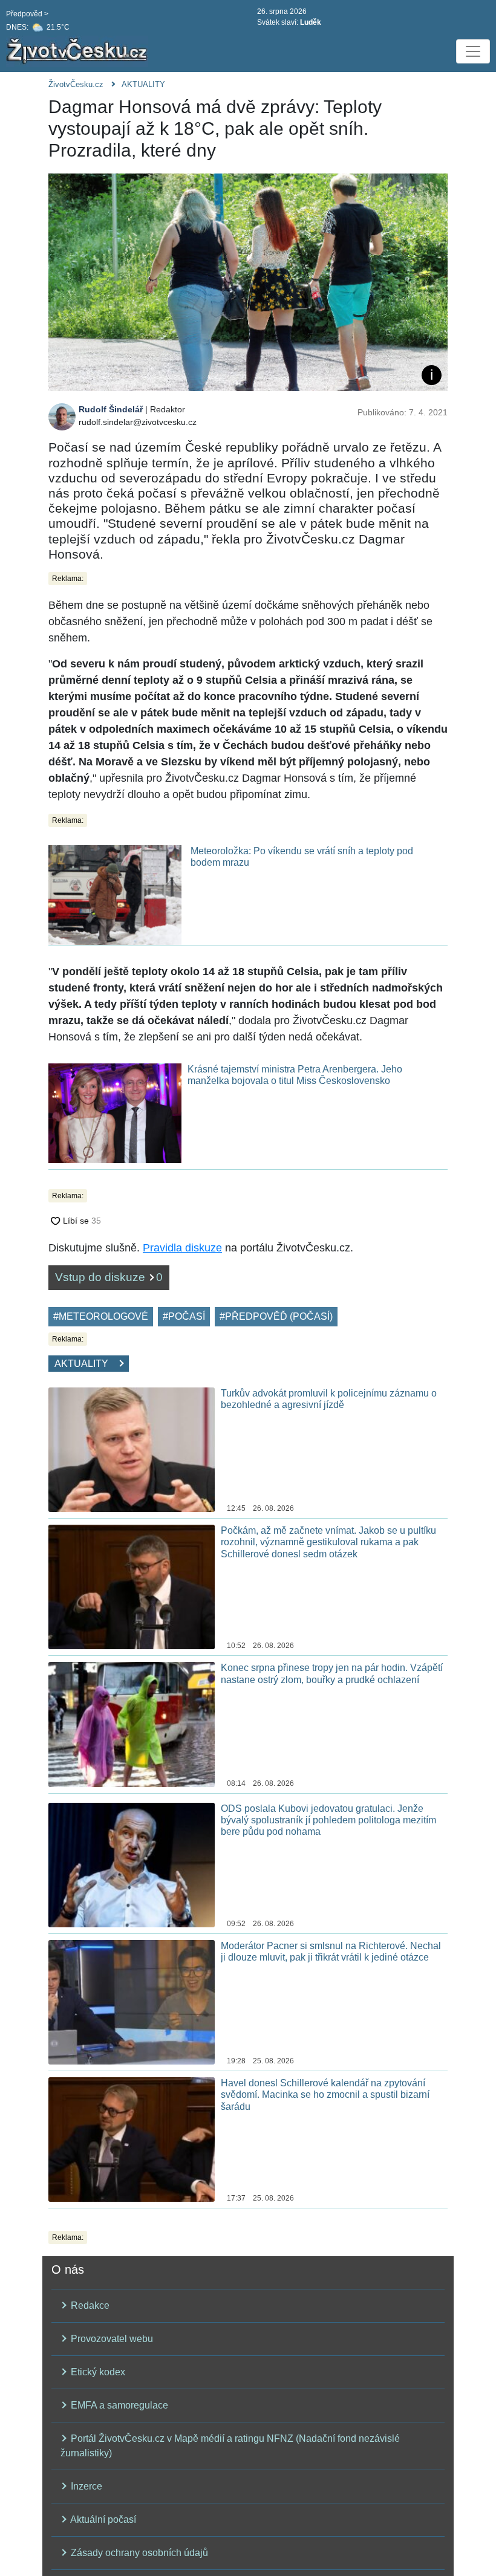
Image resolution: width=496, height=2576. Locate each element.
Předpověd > (27, 14)
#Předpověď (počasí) (276, 1316)
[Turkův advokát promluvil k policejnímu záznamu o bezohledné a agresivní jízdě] (132, 1449)
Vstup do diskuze (109, 1277)
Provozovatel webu (111, 2339)
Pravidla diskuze (182, 1248)
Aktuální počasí (102, 2519)
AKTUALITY (143, 84)
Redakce (89, 2305)
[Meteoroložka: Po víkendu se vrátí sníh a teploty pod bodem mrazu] (115, 894)
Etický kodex (97, 2372)
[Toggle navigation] (473, 51)
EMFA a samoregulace (118, 2405)
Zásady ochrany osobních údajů (138, 2553)
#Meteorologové (101, 1316)
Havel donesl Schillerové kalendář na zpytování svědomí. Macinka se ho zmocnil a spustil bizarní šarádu (325, 2094)
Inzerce (85, 2486)
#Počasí (184, 1316)
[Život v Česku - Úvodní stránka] (79, 51)
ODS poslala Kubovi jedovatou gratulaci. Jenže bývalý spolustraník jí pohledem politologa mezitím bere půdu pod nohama (328, 1820)
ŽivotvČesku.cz (76, 84)
